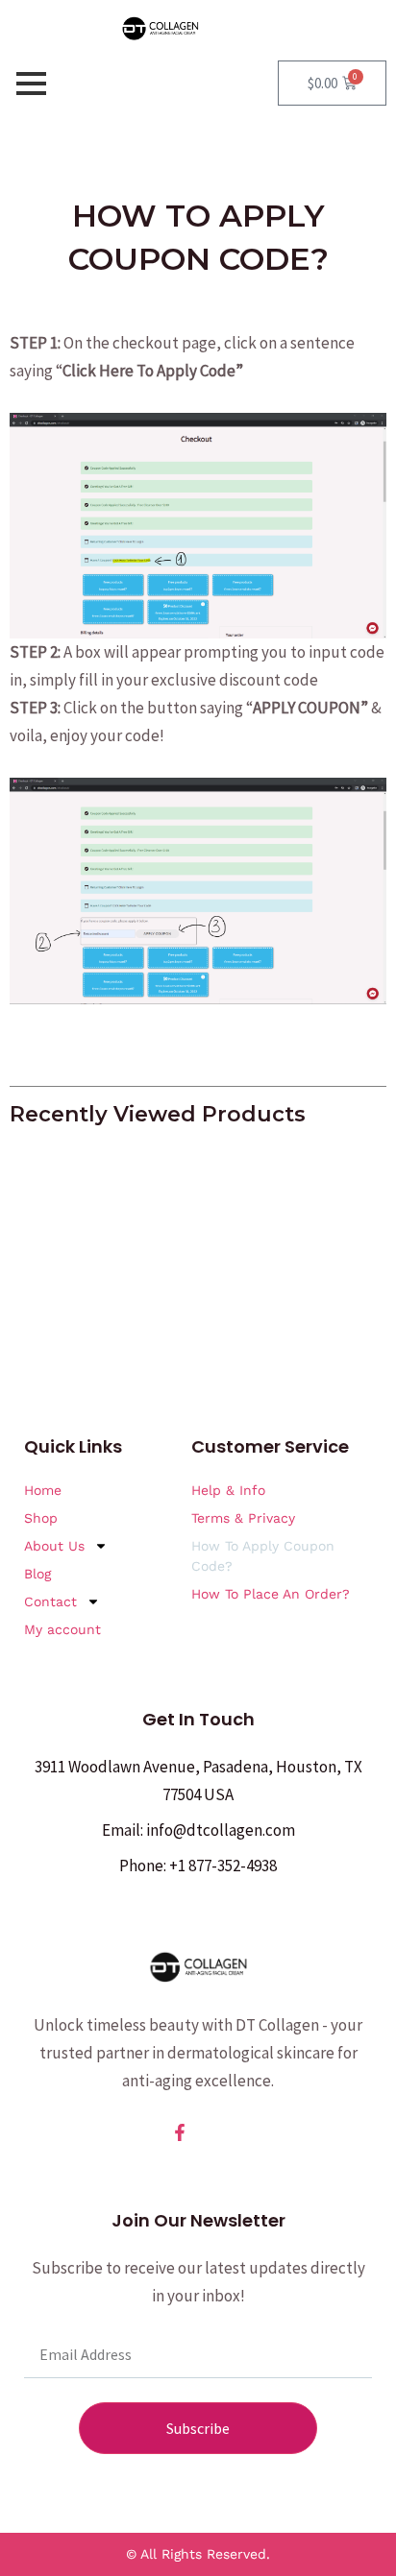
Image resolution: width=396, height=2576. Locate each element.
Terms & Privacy (243, 1518)
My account (62, 1629)
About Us (54, 1546)
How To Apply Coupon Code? (263, 1556)
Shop (41, 1518)
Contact (50, 1601)
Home (43, 1490)
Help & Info (228, 1490)
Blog (37, 1574)
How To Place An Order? (271, 1594)
